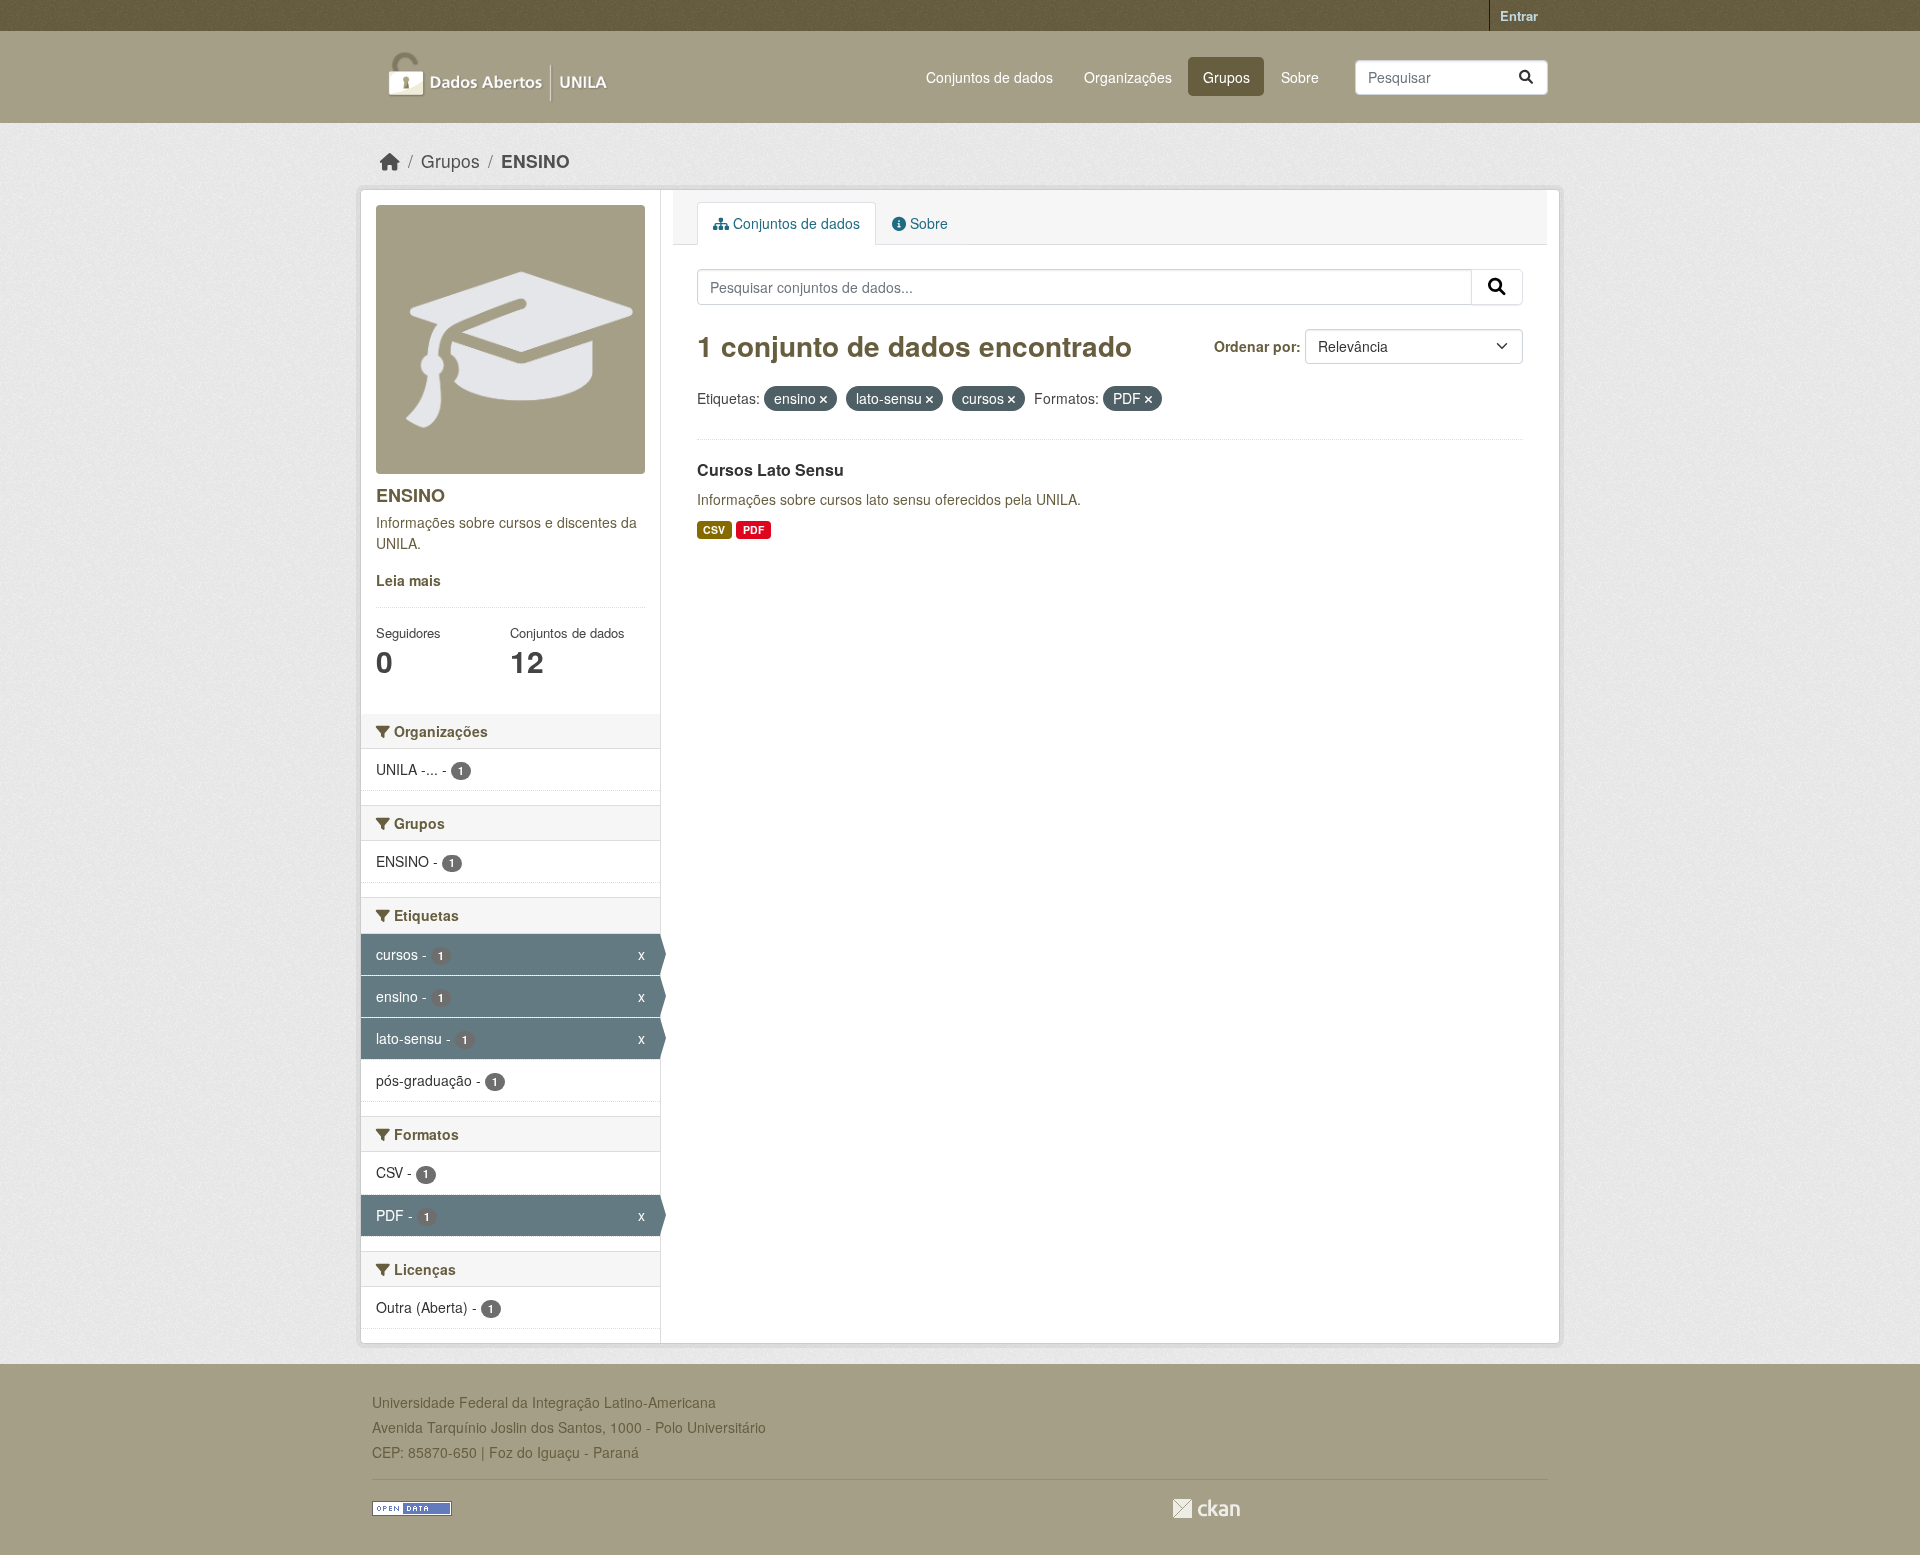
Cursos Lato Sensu (770, 469)
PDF (753, 529)
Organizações (1128, 77)
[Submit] (1526, 77)
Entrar (1519, 15)
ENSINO (535, 160)
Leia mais (408, 580)
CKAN (1206, 1508)
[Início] (390, 160)
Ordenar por (1255, 346)
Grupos (1226, 77)
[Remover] (823, 399)
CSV (714, 529)
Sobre (1300, 77)
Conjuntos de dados (989, 77)
